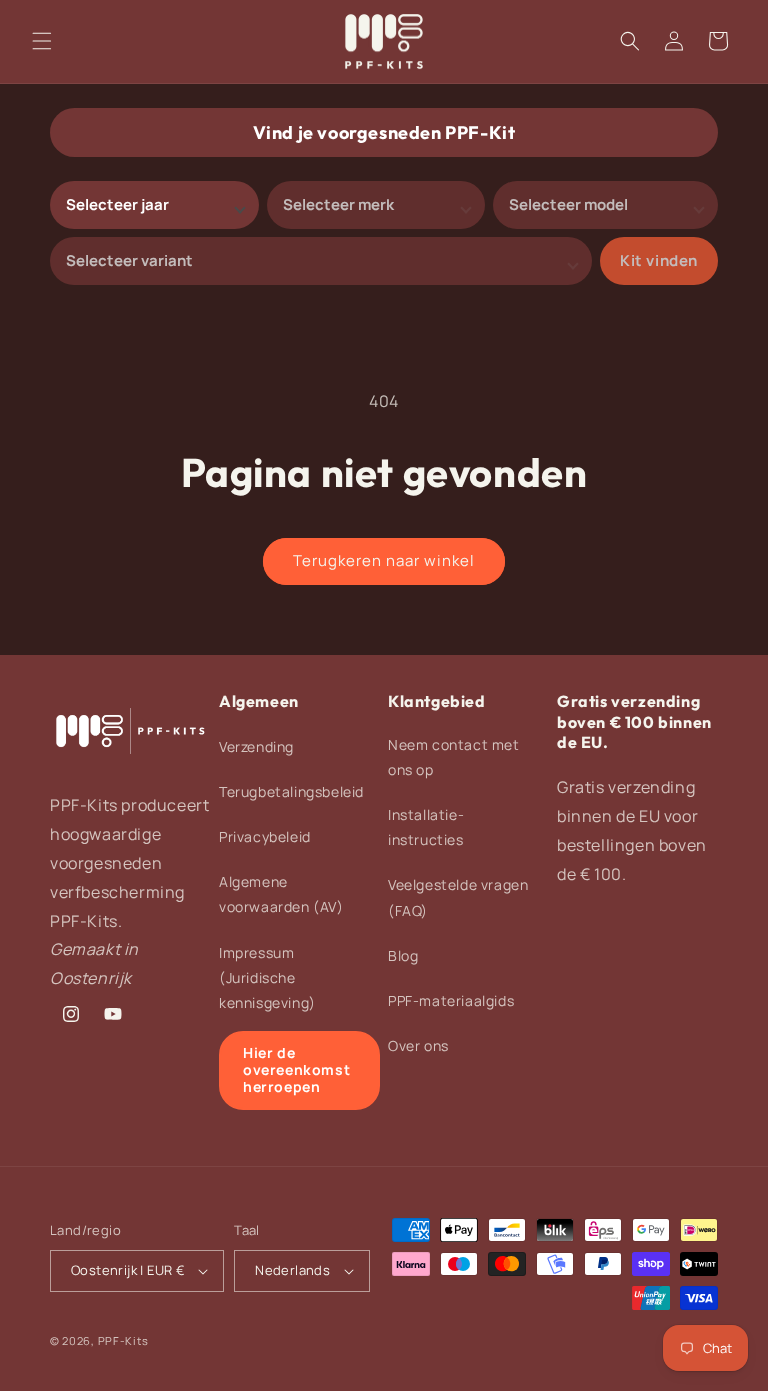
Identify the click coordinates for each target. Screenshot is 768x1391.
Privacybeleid (265, 836)
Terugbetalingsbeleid (291, 791)
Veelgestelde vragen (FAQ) (458, 897)
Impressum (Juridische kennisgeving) (267, 977)
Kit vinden (659, 260)
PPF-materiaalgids (451, 1000)
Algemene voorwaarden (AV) (281, 894)
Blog (403, 955)
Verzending (256, 746)
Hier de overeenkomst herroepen (296, 1069)
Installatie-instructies (426, 827)
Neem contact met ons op (454, 757)
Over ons (418, 1045)
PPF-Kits (123, 1340)
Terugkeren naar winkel (384, 560)
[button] (42, 41)
